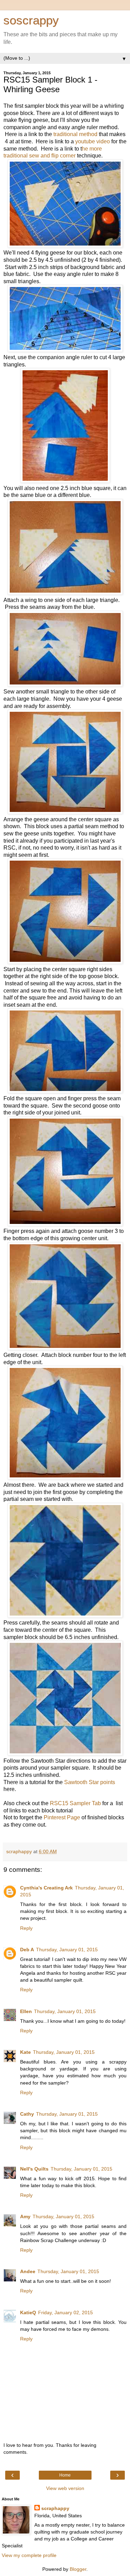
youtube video (93, 141)
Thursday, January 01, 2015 (67, 1950)
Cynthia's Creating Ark (46, 1888)
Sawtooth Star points (90, 1782)
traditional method (75, 134)
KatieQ (28, 2312)
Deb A (27, 1950)
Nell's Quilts (34, 2169)
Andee (28, 2271)
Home (65, 2475)
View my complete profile (29, 2555)
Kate (25, 2052)
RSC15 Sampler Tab (75, 1803)
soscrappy (31, 20)
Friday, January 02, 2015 (66, 2312)
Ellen (26, 2011)
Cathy (27, 2114)
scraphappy (55, 2508)
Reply (26, 1928)
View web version (65, 2488)
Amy (25, 2216)
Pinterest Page (62, 1817)
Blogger (78, 2569)
